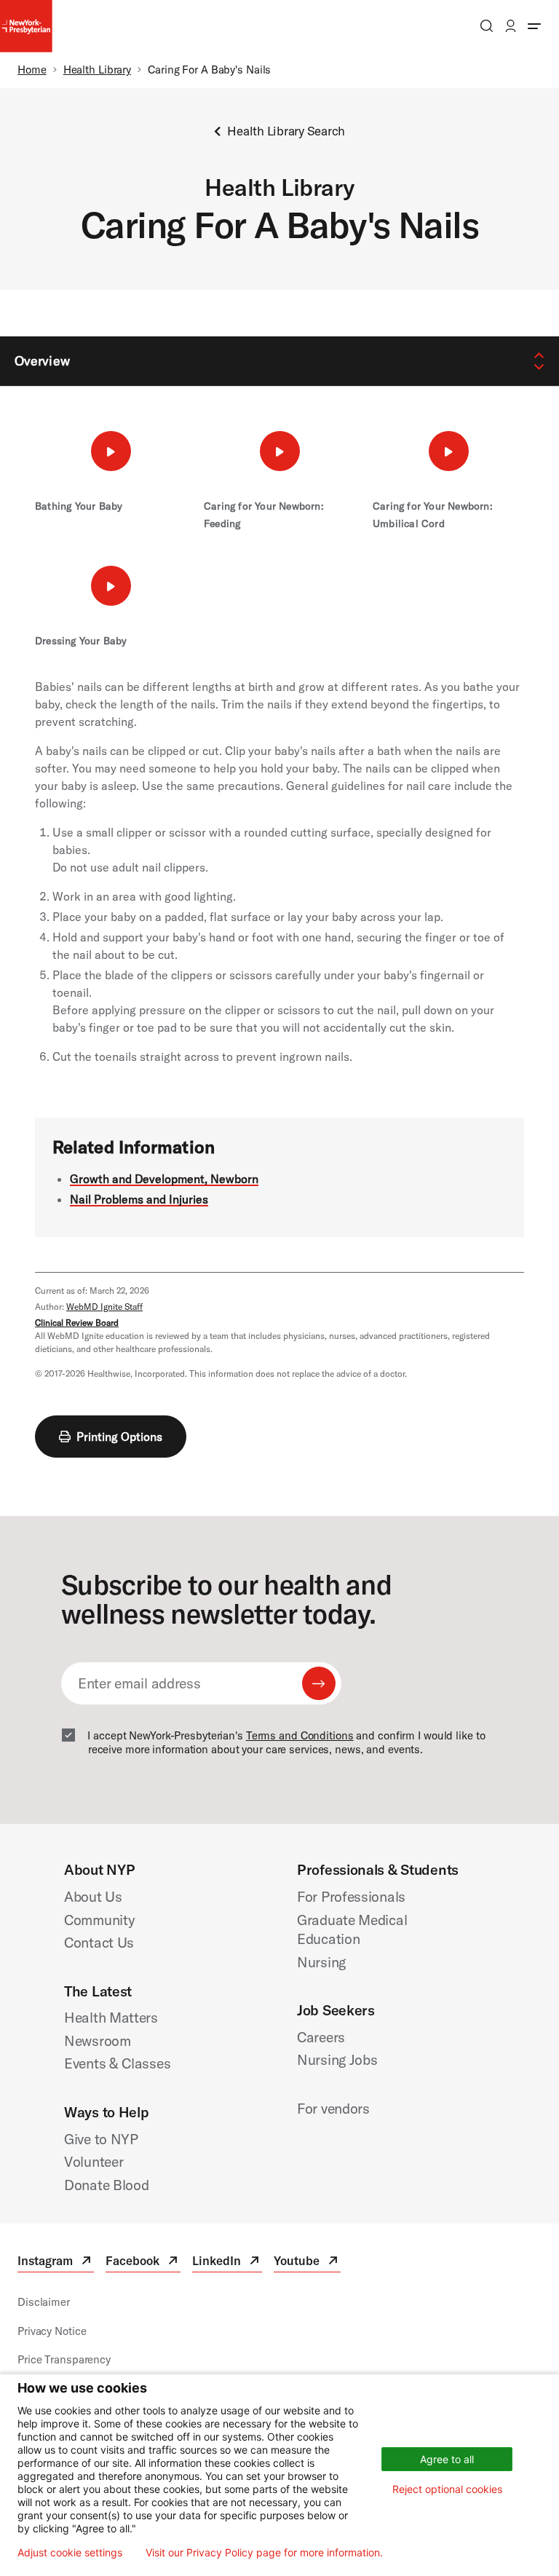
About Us (93, 1896)
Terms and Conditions (300, 1735)
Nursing (321, 1962)
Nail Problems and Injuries (139, 1199)
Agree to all (447, 2459)
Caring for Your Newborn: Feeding (264, 515)
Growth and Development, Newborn (164, 1179)
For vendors (333, 2108)
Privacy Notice (52, 2331)
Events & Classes (117, 2063)
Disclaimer (44, 2302)
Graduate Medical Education (352, 1929)
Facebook (143, 2263)
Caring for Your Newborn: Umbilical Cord (433, 515)
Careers (321, 2037)
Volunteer (94, 2161)
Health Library (97, 70)
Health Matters (111, 2017)
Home (32, 70)
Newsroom (98, 2040)
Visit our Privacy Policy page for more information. (264, 2553)
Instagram (56, 2263)
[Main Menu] (534, 26)
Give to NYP (101, 2139)
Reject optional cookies (447, 2489)
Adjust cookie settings (70, 2553)
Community (99, 1920)
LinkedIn (227, 2263)
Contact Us (99, 1942)
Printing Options (119, 1437)
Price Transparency (64, 2359)
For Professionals (351, 1896)
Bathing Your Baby (79, 506)
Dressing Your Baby (81, 641)
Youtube (307, 2263)
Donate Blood (107, 2185)
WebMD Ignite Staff (104, 1307)
